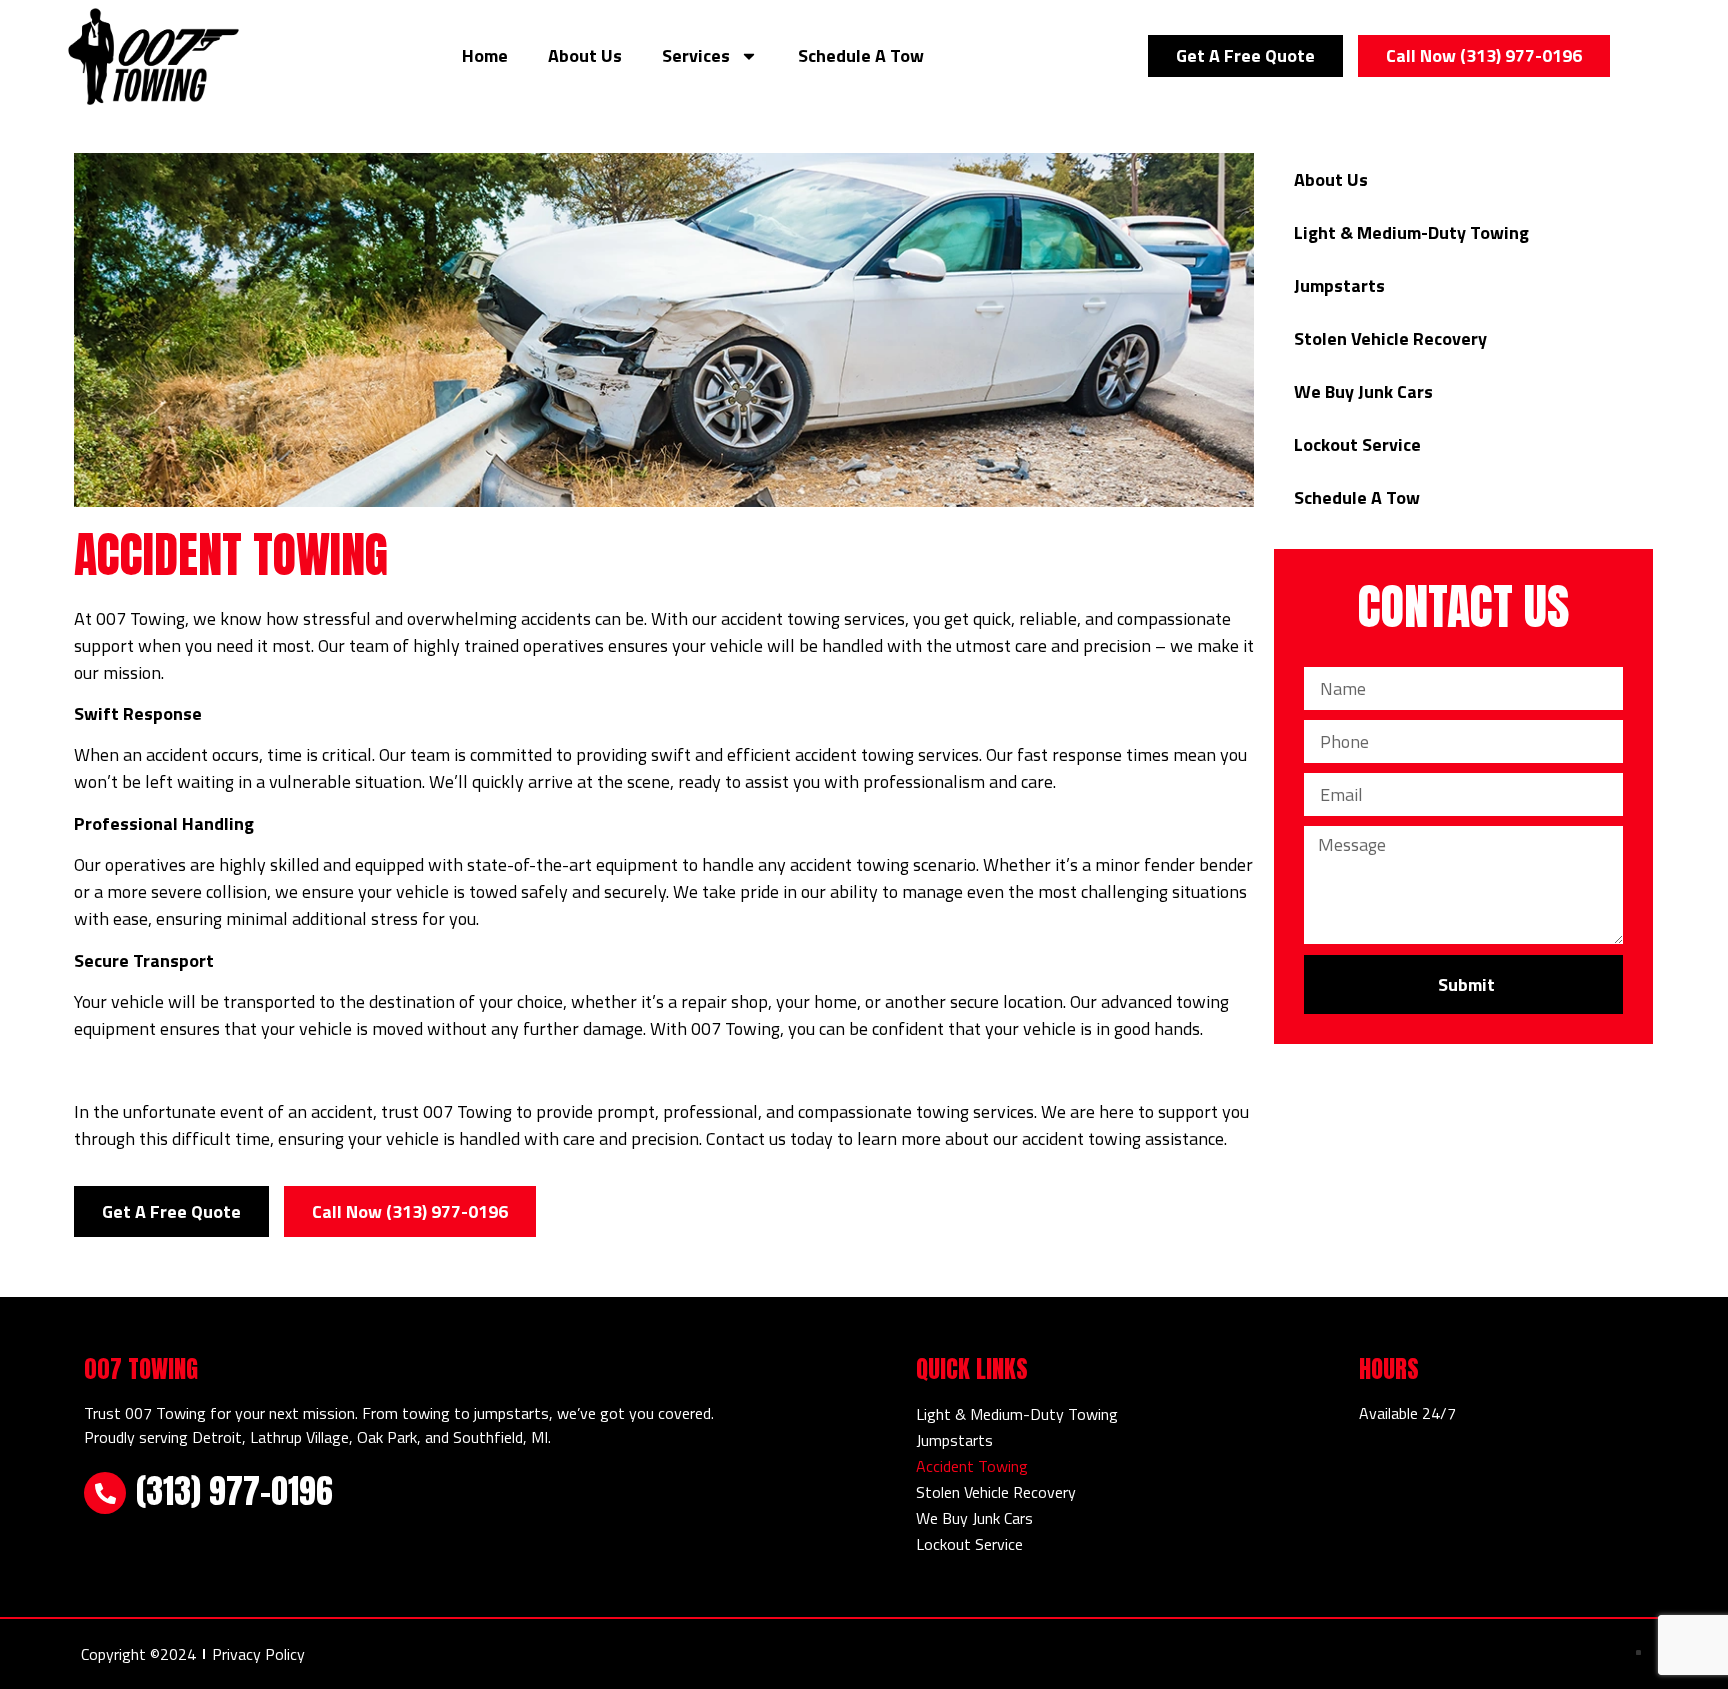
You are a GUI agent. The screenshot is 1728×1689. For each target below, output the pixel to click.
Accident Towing (972, 1466)
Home (485, 55)
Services (696, 55)
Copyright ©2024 (138, 1654)
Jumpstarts (1339, 285)
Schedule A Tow (861, 55)
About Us (585, 55)
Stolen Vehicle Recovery (1390, 338)
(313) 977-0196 (234, 1490)
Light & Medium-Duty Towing (1411, 232)
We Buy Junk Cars (1363, 391)
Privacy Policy (258, 1654)
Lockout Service (1357, 444)
